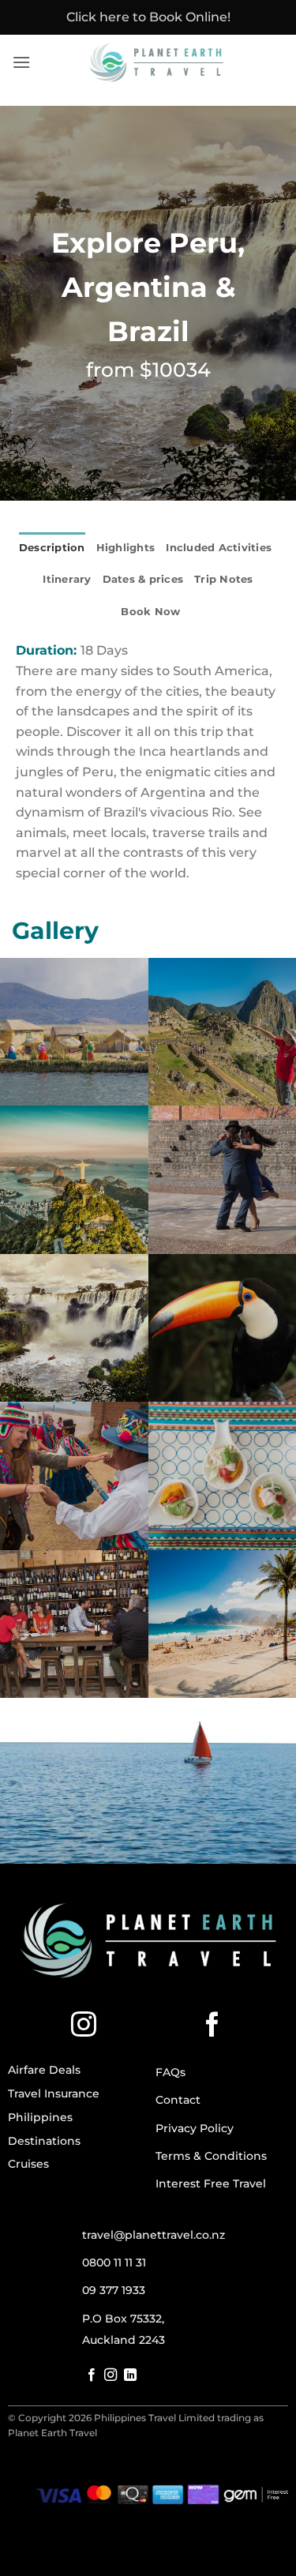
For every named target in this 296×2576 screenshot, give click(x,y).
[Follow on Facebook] (212, 2026)
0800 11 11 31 (114, 2262)
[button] (21, 62)
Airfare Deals (44, 2070)
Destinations (44, 2141)
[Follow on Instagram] (84, 2026)
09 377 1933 (114, 2290)
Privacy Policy (195, 2128)
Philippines (40, 2117)
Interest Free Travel (211, 2184)
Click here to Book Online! (148, 17)
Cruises (28, 2164)
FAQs (170, 2072)
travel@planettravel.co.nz (154, 2235)
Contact (178, 2100)
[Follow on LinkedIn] (130, 2375)
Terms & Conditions (211, 2156)
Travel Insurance (54, 2093)
